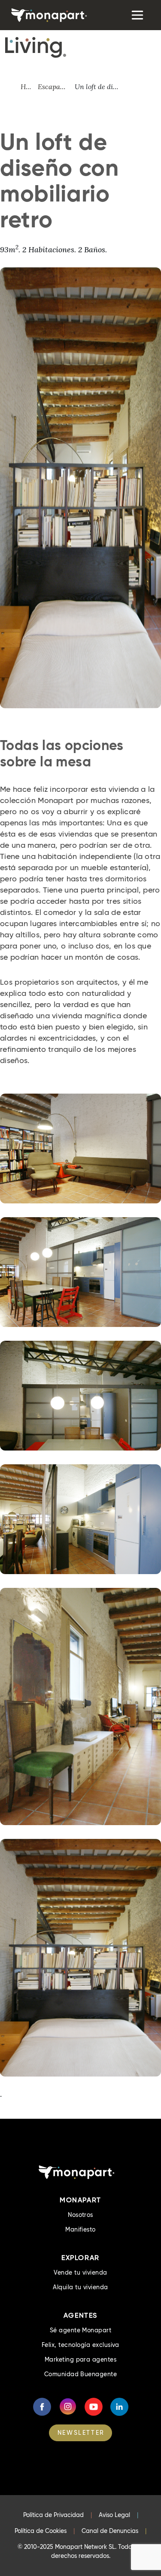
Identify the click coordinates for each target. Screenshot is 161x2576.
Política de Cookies (41, 2531)
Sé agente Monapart (81, 2330)
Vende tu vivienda (80, 2272)
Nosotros (80, 2215)
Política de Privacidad (53, 2515)
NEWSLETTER (81, 2433)
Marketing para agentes (81, 2359)
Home (29, 87)
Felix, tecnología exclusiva (80, 2345)
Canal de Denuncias (110, 2531)
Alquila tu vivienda (80, 2287)
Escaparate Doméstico (56, 87)
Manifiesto (80, 2229)
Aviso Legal (114, 2515)
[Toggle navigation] (137, 15)
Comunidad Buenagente (81, 2374)
